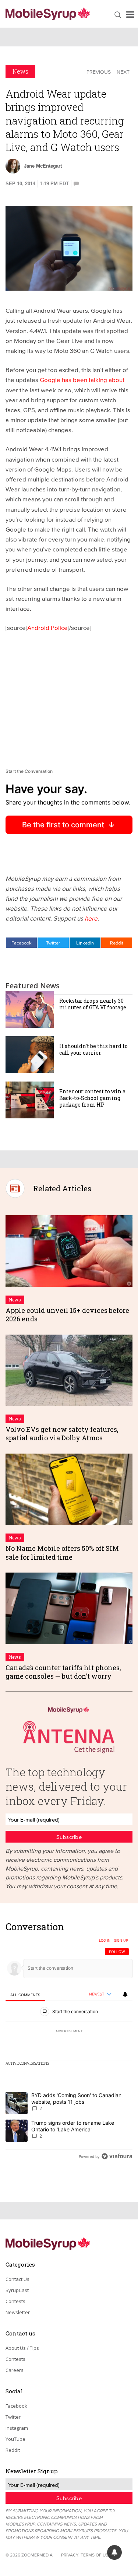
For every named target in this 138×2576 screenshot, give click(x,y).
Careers (15, 2370)
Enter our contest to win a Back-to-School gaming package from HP (92, 1098)
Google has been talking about (82, 380)
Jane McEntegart (43, 166)
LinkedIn (85, 943)
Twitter (53, 943)
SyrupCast (17, 2290)
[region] (69, 2044)
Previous (99, 72)
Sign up (121, 1941)
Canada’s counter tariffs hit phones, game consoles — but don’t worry (63, 1672)
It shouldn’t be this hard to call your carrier (93, 1049)
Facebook (22, 943)
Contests (15, 2301)
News (20, 71)
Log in (105, 1941)
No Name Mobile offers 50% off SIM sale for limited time (62, 1552)
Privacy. (70, 2555)
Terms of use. (96, 2555)
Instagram (17, 2428)
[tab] (25, 1995)
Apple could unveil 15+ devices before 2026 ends (67, 1315)
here (91, 918)
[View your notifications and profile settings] (125, 1994)
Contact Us (17, 2279)
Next (123, 72)
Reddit (117, 943)
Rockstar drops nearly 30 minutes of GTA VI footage (93, 1004)
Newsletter (18, 2312)
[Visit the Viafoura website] (117, 2156)
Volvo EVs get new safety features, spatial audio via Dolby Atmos (62, 1434)
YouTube (15, 2439)
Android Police (47, 628)
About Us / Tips (22, 2348)
